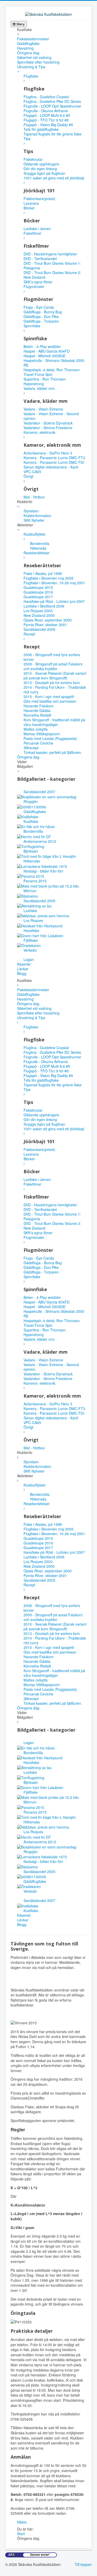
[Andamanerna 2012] (34, 836)
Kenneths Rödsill (37, 715)
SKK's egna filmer (38, 282)
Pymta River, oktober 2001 (45, 625)
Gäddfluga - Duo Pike (41, 316)
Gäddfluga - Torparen (41, 321)
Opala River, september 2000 (48, 620)
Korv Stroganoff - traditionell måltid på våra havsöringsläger (54, 722)
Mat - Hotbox (34, 497)
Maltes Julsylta (36, 729)
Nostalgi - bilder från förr (43, 871)
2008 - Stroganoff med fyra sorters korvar (52, 657)
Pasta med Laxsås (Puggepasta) (50, 738)
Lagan (29, 959)
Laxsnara (31, 203)
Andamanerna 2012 (40, 841)
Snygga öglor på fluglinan (44, 173)
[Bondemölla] (36, 826)
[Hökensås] (47, 856)
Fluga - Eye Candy (39, 307)
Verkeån (30, 950)
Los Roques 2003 (38, 611)
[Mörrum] (48, 885)
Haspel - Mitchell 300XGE (44, 356)
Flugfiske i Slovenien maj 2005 (48, 578)
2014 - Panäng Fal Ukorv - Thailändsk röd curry (55, 690)
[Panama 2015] (31, 876)
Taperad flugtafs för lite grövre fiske (53, 134)
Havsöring (25, 48)
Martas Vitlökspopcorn (42, 734)
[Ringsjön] (47, 796)
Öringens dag (28, 53)
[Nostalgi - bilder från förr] (42, 866)
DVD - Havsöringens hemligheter (50, 254)
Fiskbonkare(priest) (39, 199)
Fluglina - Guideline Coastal (46, 97)
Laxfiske (30, 911)
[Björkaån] (31, 846)
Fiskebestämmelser (33, 39)
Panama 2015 (35, 881)
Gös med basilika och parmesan (50, 701)
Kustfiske (31, 821)
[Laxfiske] (35, 905)
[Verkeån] (29, 945)
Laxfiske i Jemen (37, 229)
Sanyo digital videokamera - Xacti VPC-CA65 (51, 469)
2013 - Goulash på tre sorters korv (52, 683)
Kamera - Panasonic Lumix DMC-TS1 (54, 462)
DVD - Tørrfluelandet (40, 259)
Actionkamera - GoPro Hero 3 (48, 453)
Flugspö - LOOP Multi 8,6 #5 (47, 115)
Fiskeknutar (33, 159)
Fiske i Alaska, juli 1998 (43, 573)
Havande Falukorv (39, 706)
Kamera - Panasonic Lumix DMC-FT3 (54, 458)
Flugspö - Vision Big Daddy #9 (48, 125)
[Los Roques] (43, 915)
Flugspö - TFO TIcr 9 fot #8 (46, 120)
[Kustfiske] (28, 816)
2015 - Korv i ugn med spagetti (49, 696)
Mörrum (30, 891)
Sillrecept (31, 748)
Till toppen (83, 2564)
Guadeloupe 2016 (38, 592)
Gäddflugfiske (28, 43)
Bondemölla (33, 831)
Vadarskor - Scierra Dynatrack (48, 423)
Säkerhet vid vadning (34, 57)
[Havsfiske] (40, 925)
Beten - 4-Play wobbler (42, 346)
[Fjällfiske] (40, 935)
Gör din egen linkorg (40, 169)
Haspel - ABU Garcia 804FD (47, 351)
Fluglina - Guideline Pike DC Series (52, 101)
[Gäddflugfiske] (32, 806)
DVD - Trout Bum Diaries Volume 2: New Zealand (52, 275)
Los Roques (33, 920)
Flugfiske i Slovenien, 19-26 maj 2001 (54, 583)
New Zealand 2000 (39, 615)
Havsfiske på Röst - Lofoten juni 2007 (54, 601)
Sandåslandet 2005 (39, 629)
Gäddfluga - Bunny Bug (43, 312)
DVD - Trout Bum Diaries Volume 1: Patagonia (52, 266)
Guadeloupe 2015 (38, 587)
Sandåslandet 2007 (39, 792)
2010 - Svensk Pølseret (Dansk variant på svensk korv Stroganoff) (55, 676)
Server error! (40, 2555)
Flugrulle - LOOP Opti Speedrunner (52, 106)
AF (11, 2555)
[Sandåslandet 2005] (28, 895)
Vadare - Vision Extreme (43, 409)
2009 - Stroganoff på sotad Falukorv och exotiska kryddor (53, 666)
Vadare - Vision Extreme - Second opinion (51, 416)
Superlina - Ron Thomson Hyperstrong (45, 381)
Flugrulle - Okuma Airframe (46, 111)
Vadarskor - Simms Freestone (48, 428)
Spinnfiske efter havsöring (38, 62)
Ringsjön (31, 801)
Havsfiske (31, 930)
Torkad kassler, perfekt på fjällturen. (53, 752)
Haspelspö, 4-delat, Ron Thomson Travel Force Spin (52, 372)
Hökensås (32, 861)
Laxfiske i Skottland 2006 (44, 606)
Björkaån (31, 851)
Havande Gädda (37, 710)
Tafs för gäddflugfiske (41, 129)
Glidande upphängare (41, 164)
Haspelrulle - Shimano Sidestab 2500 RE (54, 363)
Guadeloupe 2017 (38, 597)
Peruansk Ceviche (38, 743)
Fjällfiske (31, 940)
